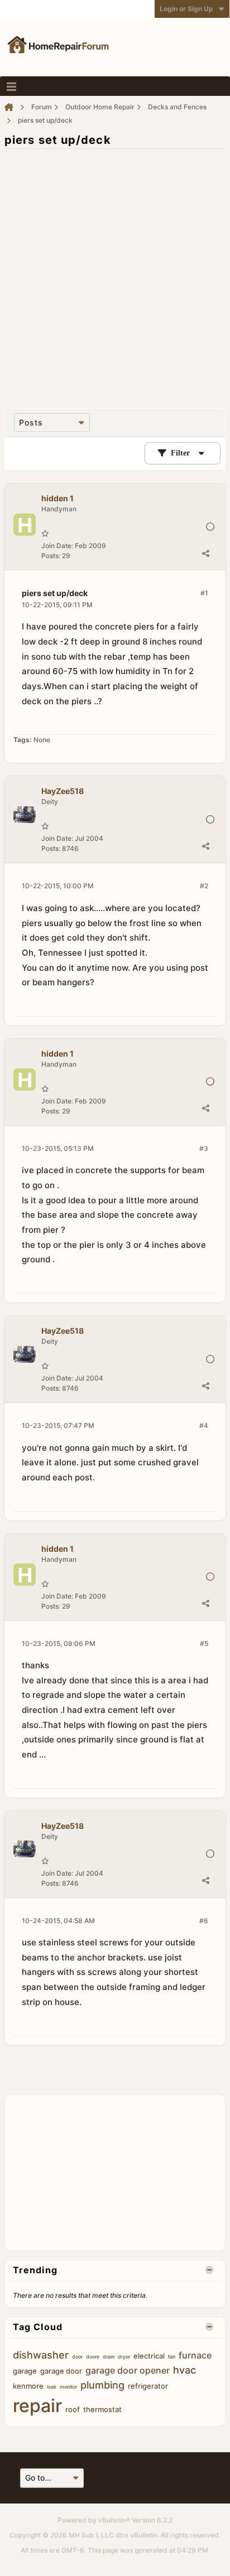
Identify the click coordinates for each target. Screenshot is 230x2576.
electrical (149, 2356)
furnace (195, 2355)
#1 (204, 593)
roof (73, 2409)
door (77, 2357)
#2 (204, 886)
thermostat (102, 2409)
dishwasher (41, 2355)
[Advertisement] (115, 273)
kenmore (28, 2386)
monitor (68, 2387)
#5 (204, 1643)
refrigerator (148, 2386)
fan (172, 2357)
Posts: (51, 556)
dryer (124, 2357)
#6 (204, 1921)
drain (109, 2357)
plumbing (102, 2385)
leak (52, 2387)
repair (37, 2406)
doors (93, 2357)
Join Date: (57, 546)
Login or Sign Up (186, 9)
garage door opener (128, 2370)
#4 (204, 1425)
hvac (185, 2370)
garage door (61, 2371)
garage (25, 2371)
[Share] (205, 553)
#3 (204, 1148)
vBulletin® (114, 2520)
